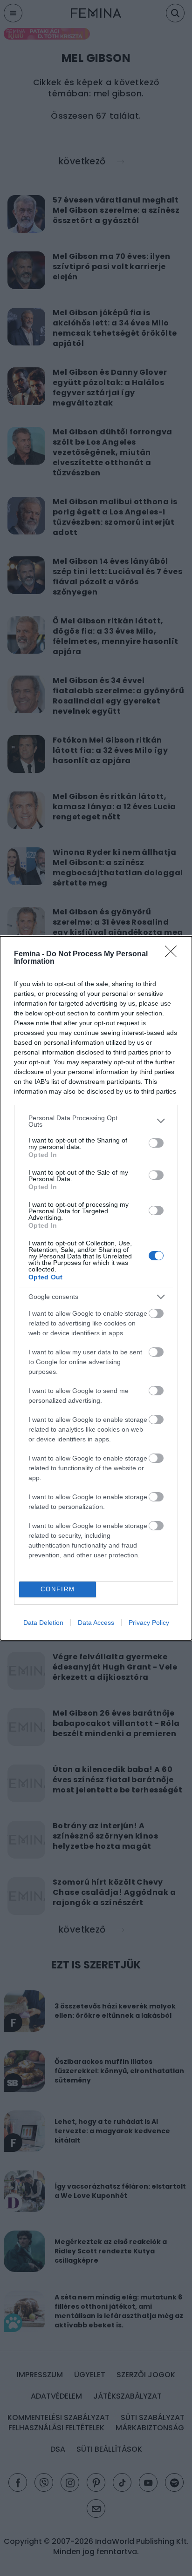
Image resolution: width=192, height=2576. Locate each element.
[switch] (156, 1143)
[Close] (174, 954)
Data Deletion (43, 1623)
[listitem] (96, 1121)
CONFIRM (58, 1589)
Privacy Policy (149, 1623)
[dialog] (96, 1288)
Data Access (96, 1623)
